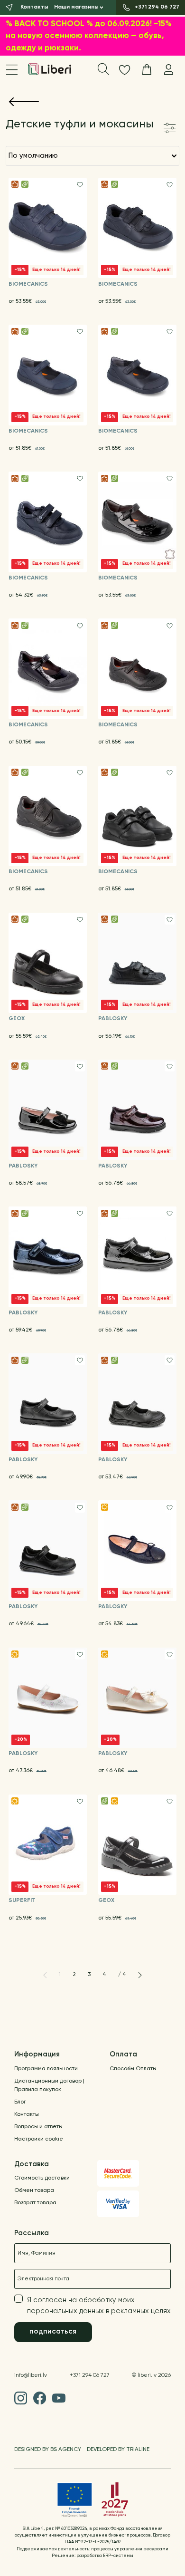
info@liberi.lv (31, 2375)
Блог (20, 2102)
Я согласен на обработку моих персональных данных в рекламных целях (99, 2306)
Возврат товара (35, 2203)
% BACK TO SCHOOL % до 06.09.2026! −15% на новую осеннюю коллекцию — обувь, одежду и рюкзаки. (89, 36)
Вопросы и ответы (38, 2127)
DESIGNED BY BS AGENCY (48, 2450)
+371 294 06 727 (90, 2375)
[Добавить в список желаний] (80, 185)
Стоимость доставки (42, 2178)
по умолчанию (33, 156)
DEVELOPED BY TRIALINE (118, 2450)
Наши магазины (76, 7)
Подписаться (53, 2331)
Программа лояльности (46, 2069)
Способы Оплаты (133, 2069)
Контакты (27, 2114)
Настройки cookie (39, 2139)
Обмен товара (34, 2190)
